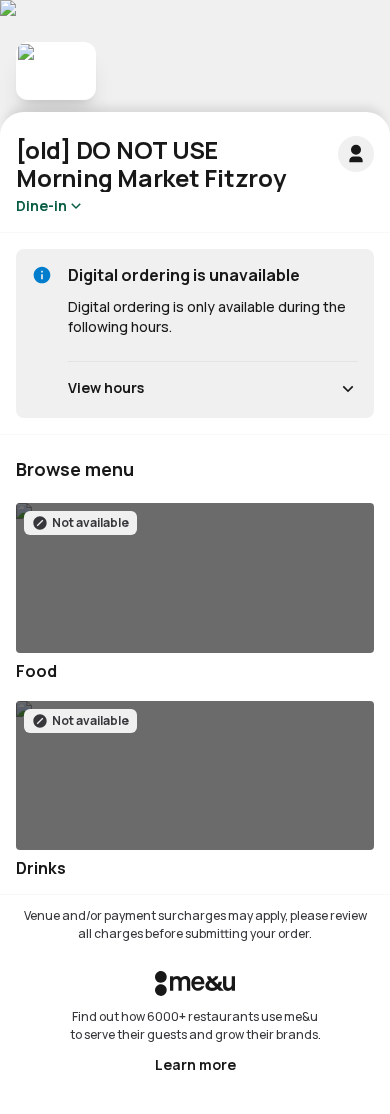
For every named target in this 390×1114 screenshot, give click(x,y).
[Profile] (356, 154)
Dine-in (41, 205)
